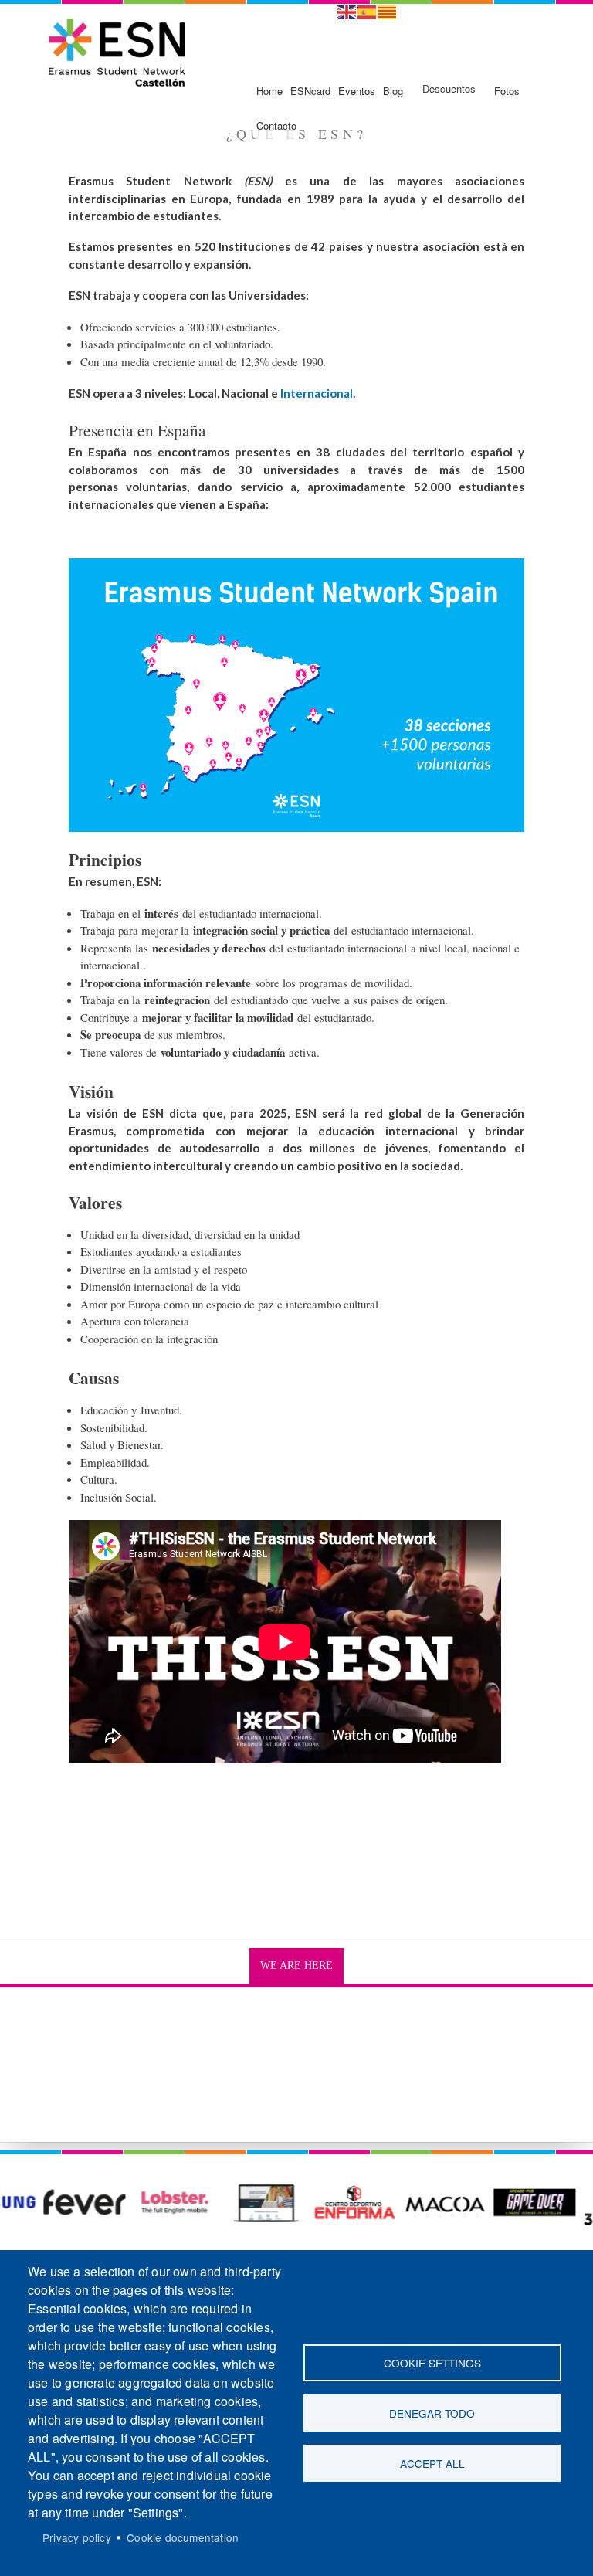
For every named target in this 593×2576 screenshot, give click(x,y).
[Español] (368, 10)
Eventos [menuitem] (357, 91)
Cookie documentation (183, 2537)
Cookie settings (432, 2363)
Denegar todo (432, 2413)
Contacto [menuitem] (276, 126)
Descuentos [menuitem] (449, 88)
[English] (347, 10)
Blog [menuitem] (393, 91)
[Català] (388, 10)
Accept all (432, 2463)
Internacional (317, 393)
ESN (320, 16)
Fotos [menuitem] (507, 91)
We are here (296, 1965)
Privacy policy (77, 2537)
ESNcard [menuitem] (310, 91)
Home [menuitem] (269, 91)
